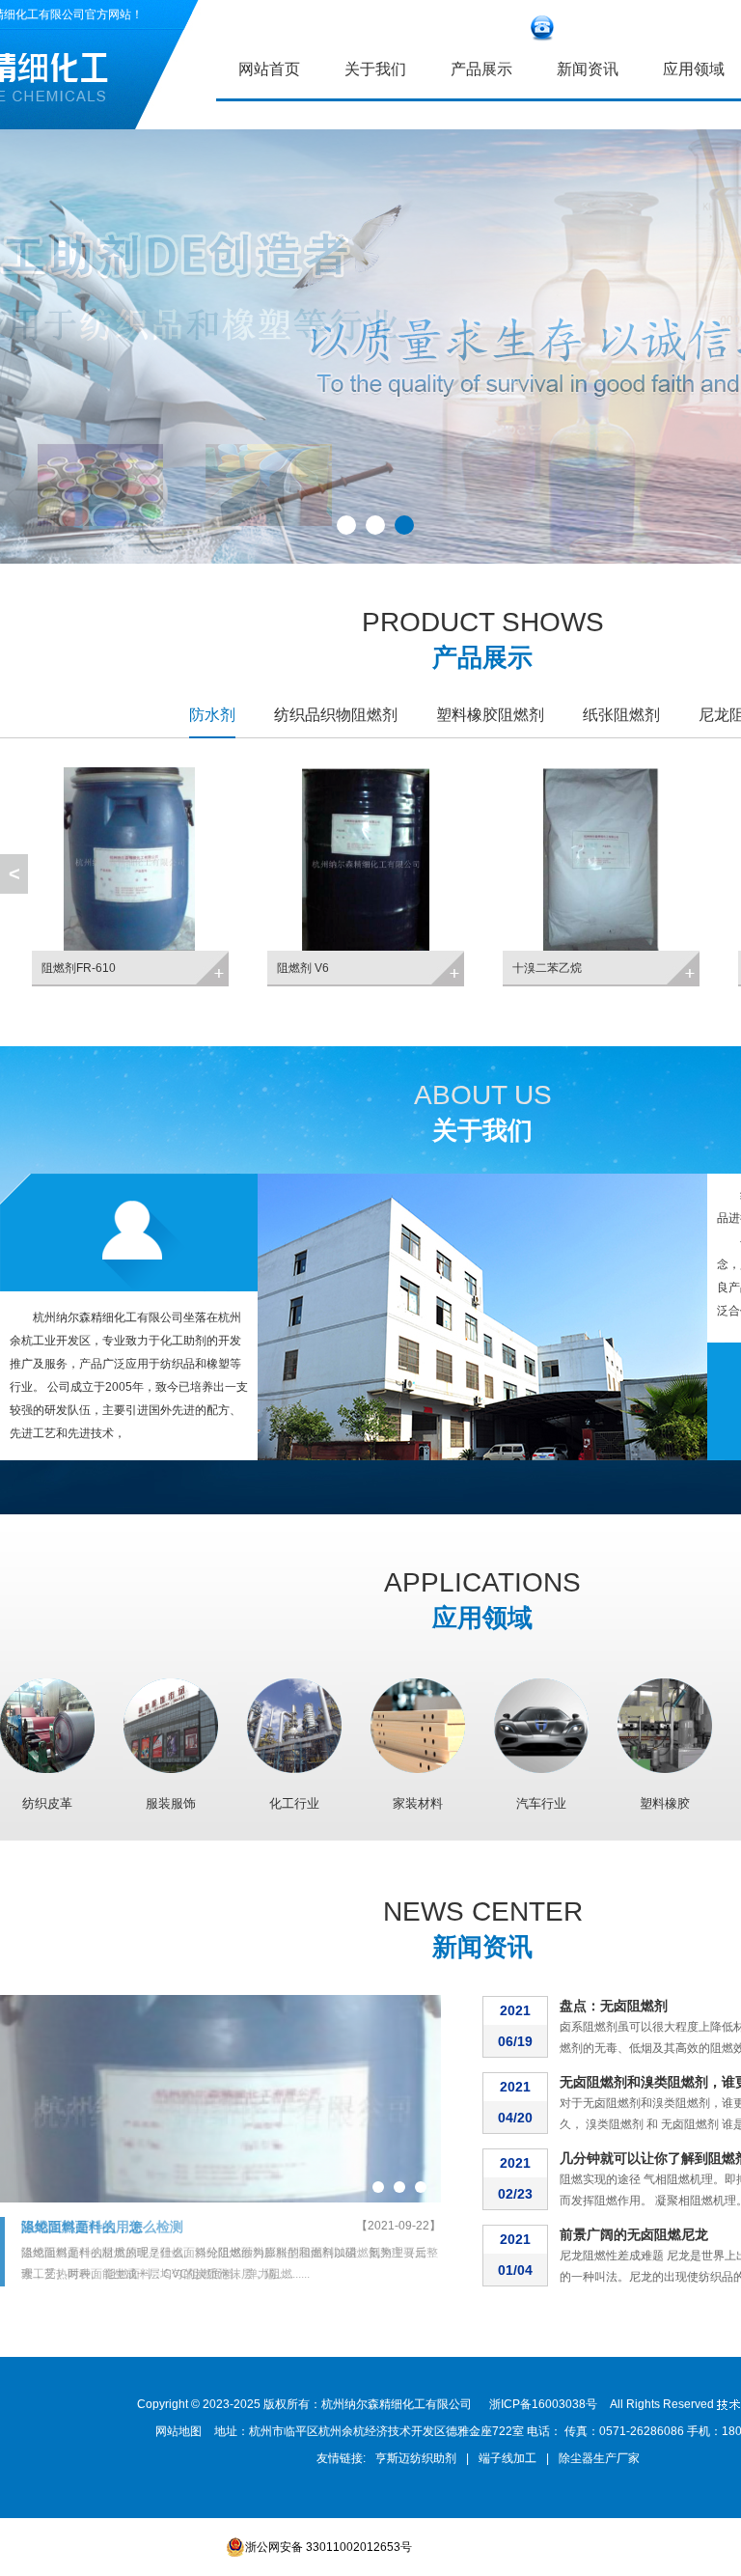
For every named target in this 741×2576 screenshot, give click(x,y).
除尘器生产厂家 (599, 2458)
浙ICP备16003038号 (543, 2404)
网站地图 (178, 2431)
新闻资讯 (588, 69)
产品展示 (481, 69)
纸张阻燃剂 (621, 715)
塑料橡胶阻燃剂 (490, 715)
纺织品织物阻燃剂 (336, 715)
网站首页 (269, 69)
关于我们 (375, 69)
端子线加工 (508, 2458)
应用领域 (482, 1618)
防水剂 (212, 715)
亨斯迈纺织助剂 (416, 2458)
